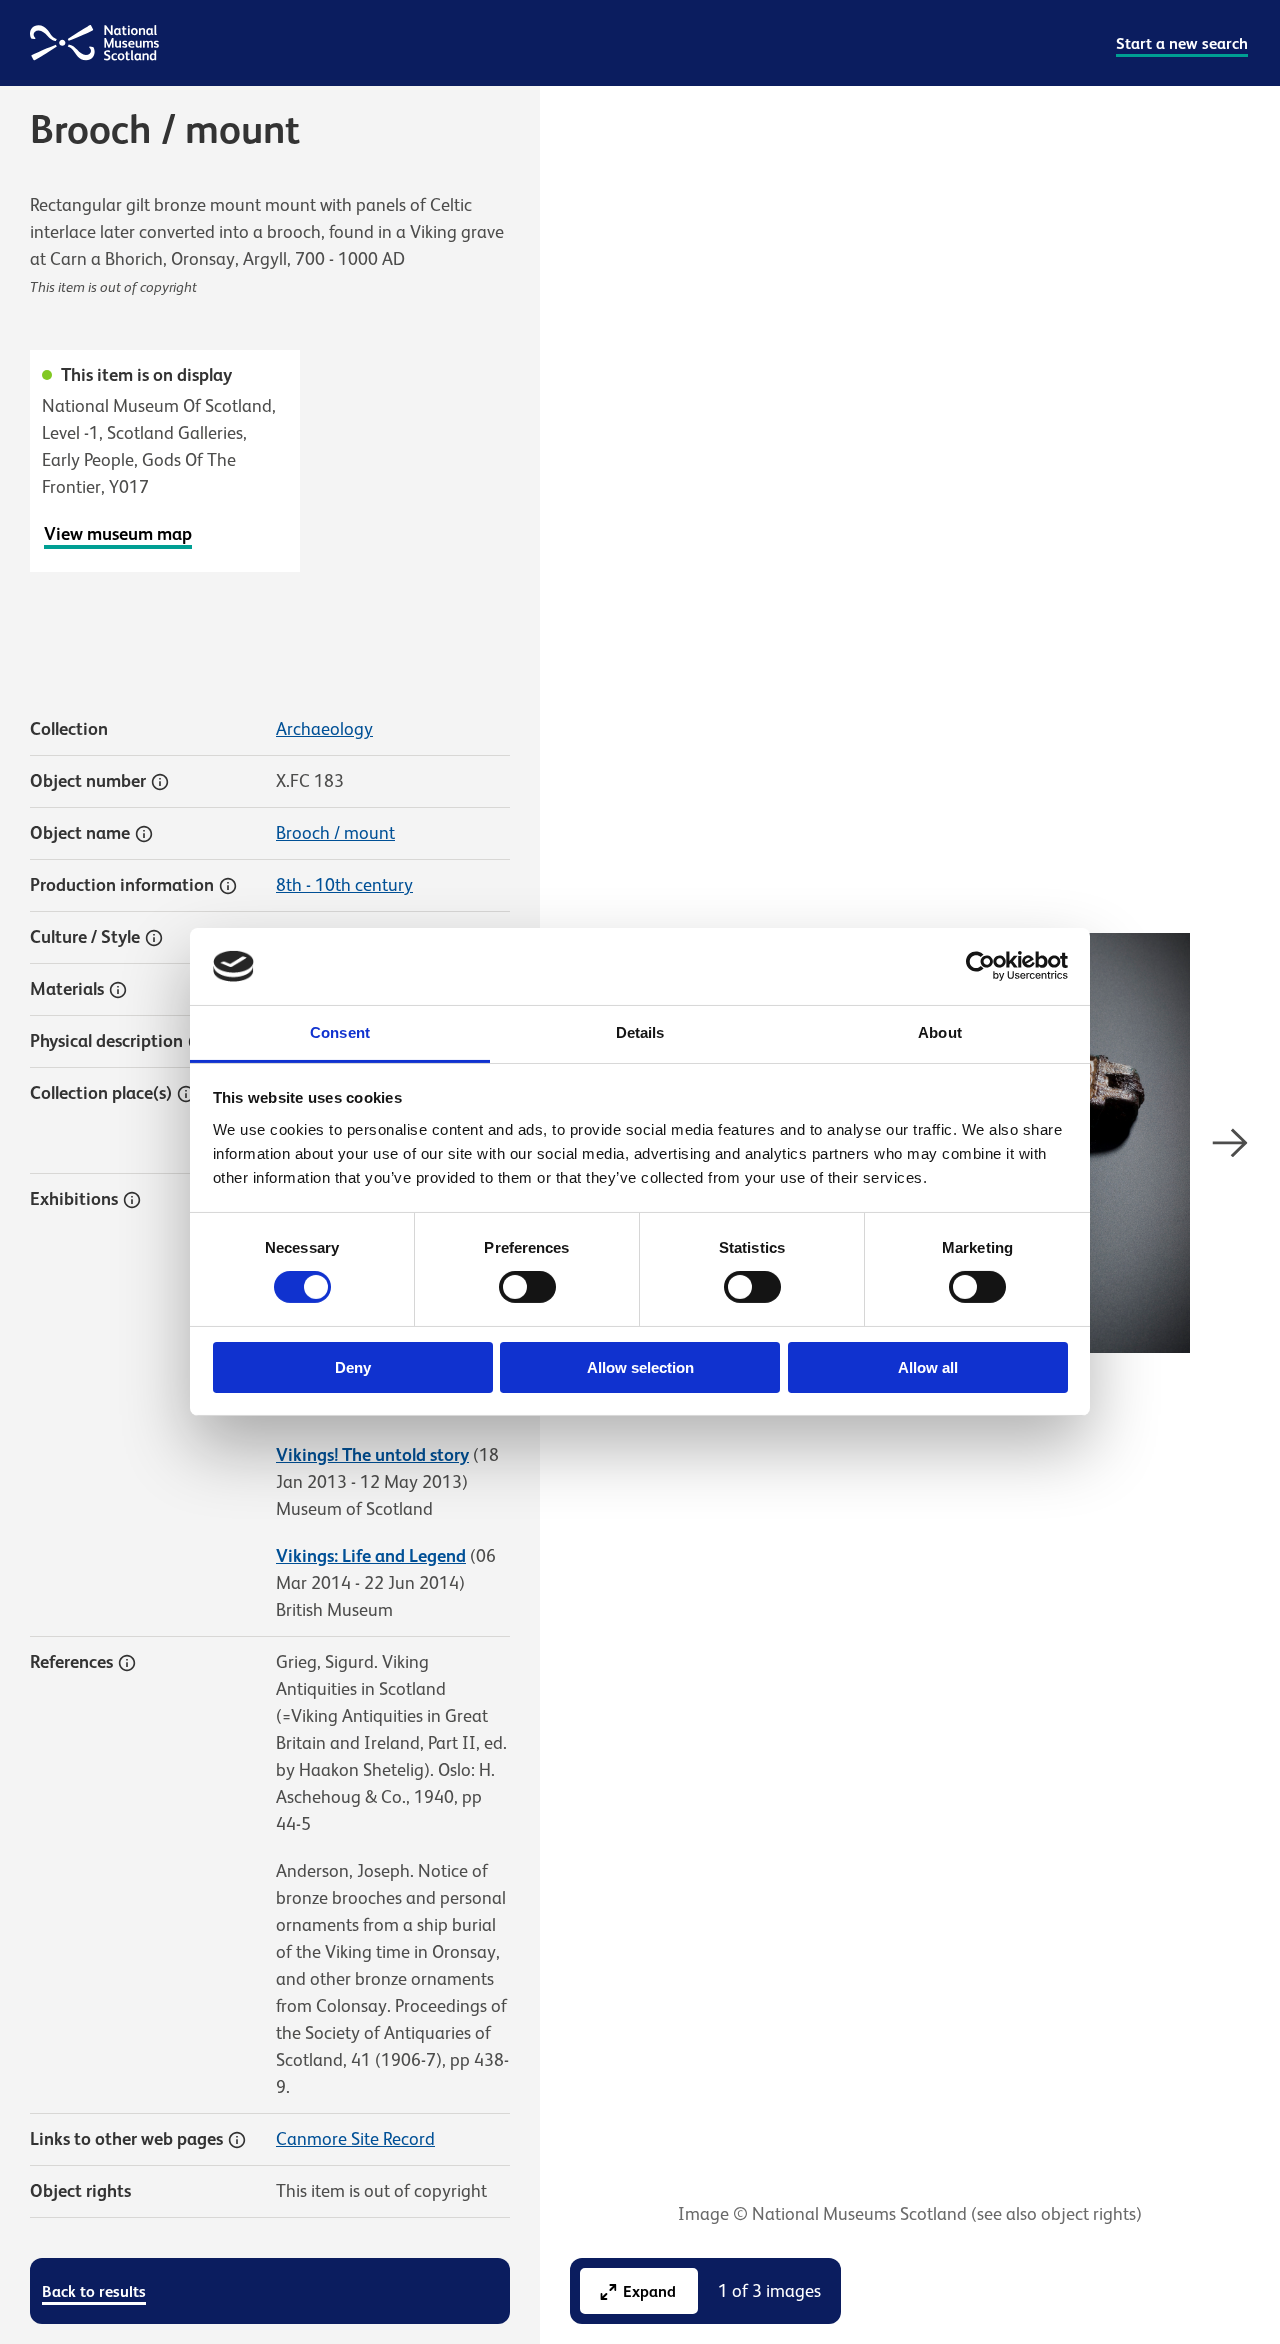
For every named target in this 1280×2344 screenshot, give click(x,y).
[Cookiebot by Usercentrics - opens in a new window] (980, 966)
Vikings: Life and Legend (371, 1556)
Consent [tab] (340, 1032)
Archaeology (324, 729)
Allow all (928, 1367)
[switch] (527, 1287)
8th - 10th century (344, 885)
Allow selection (640, 1367)
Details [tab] (640, 1032)
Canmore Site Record (355, 2139)
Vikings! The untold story (372, 1455)
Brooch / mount (335, 833)
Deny (353, 1367)
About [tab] (940, 1032)
